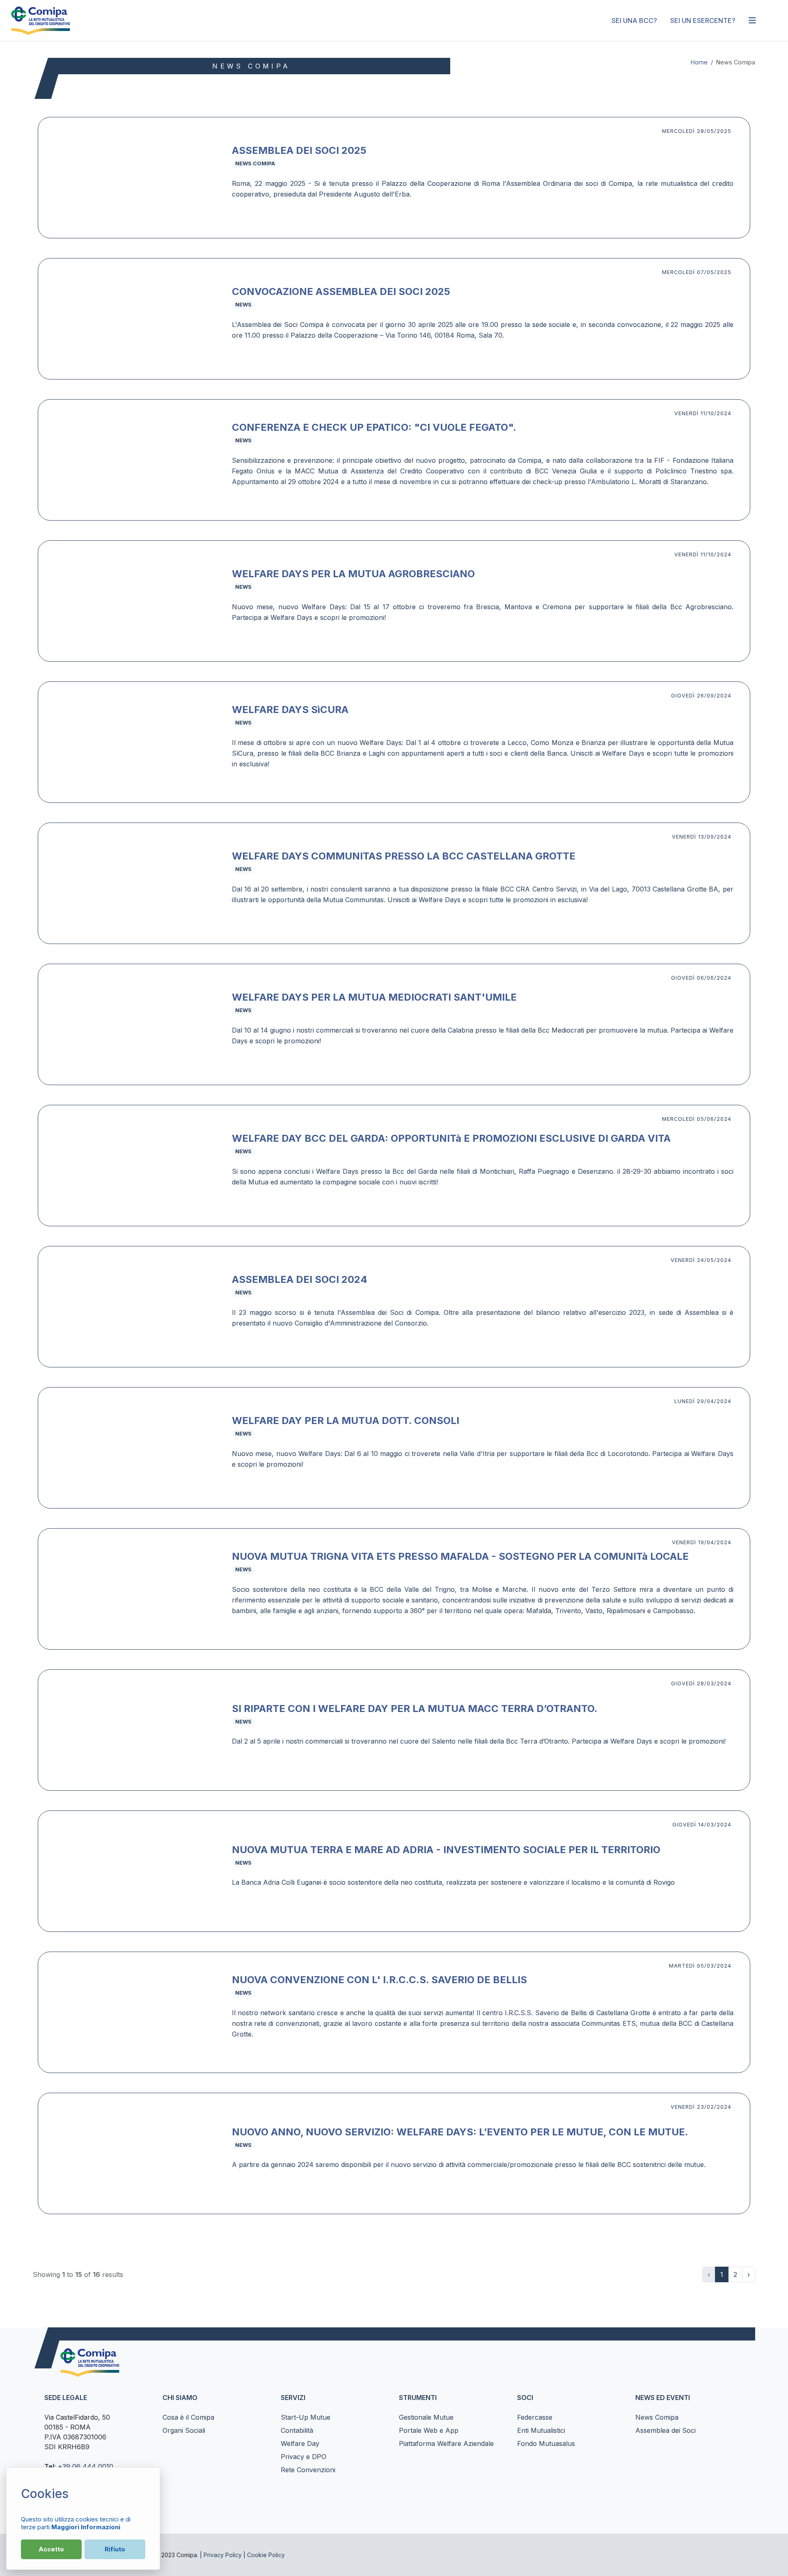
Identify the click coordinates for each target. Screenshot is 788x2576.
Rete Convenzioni (308, 2470)
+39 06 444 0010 (86, 2466)
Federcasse (535, 2417)
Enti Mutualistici (541, 2430)
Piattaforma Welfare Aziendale (446, 2443)
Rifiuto (115, 2549)
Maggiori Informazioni (86, 2527)
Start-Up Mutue (306, 2417)
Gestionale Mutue (426, 2417)
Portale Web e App (429, 2430)
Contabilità (297, 2430)
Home (699, 62)
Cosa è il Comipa (188, 2417)
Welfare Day (300, 2443)
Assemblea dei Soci (665, 2430)
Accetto (51, 2549)
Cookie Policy (266, 2555)
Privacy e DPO (304, 2457)
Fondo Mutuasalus (546, 2443)
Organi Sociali (184, 2430)
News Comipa (657, 2417)
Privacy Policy (223, 2555)
